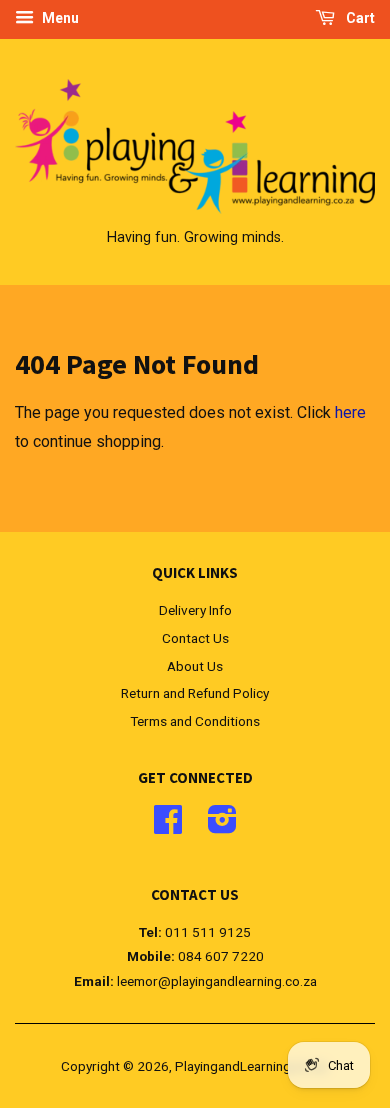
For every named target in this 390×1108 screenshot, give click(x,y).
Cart (359, 18)
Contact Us (195, 638)
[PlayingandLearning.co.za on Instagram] (222, 826)
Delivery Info (195, 610)
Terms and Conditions (195, 721)
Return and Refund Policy (195, 693)
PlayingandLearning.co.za (250, 1066)
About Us (195, 666)
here (350, 412)
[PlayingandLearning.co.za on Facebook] (168, 826)
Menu (59, 18)
